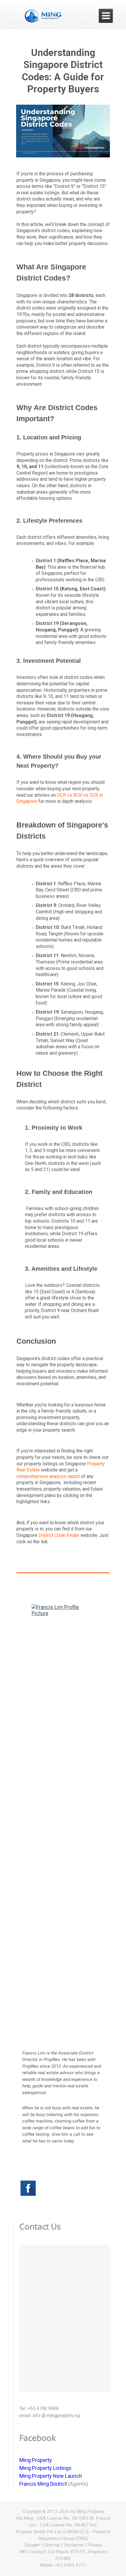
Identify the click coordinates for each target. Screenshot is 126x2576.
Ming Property (36, 2460)
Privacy (95, 2545)
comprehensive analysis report (48, 1476)
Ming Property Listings (45, 2468)
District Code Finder (59, 1535)
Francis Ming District (43, 2484)
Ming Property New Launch (51, 2476)
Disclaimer (74, 2545)
